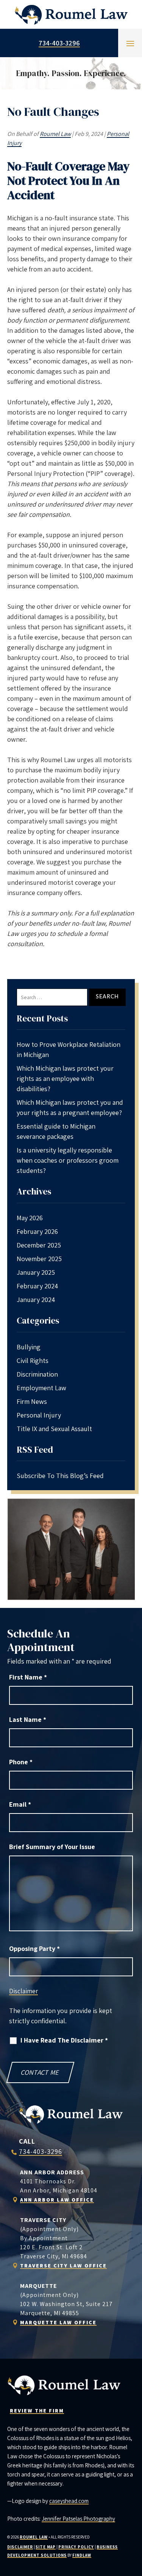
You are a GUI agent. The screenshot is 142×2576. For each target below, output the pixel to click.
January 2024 (36, 1300)
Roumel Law (55, 134)
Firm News (32, 1401)
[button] (130, 43)
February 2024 (37, 1286)
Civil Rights (33, 1361)
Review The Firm (37, 2411)
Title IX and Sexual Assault (54, 1429)
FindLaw (82, 2555)
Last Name (28, 1719)
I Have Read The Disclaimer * (64, 2040)
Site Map (46, 2547)
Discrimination (37, 1374)
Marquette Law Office (58, 2322)
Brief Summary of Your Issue (52, 1847)
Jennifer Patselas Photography (78, 2519)
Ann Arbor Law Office (57, 2200)
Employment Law (41, 1388)
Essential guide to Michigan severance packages (56, 1131)
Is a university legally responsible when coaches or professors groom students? (68, 1160)
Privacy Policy (76, 2547)
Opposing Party (34, 1948)
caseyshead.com (69, 2501)
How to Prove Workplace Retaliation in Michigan (69, 1049)
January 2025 (36, 1272)
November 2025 (39, 1259)
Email (20, 1804)
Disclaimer (23, 1991)
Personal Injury (39, 1415)
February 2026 (37, 1231)
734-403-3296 (59, 43)
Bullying (29, 1347)
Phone (21, 1762)
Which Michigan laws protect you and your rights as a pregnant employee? (70, 1107)
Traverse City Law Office (63, 2266)
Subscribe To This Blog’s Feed (60, 1476)
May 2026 (30, 1218)
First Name (28, 1677)
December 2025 (39, 1245)
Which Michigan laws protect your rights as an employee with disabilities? (65, 1078)
